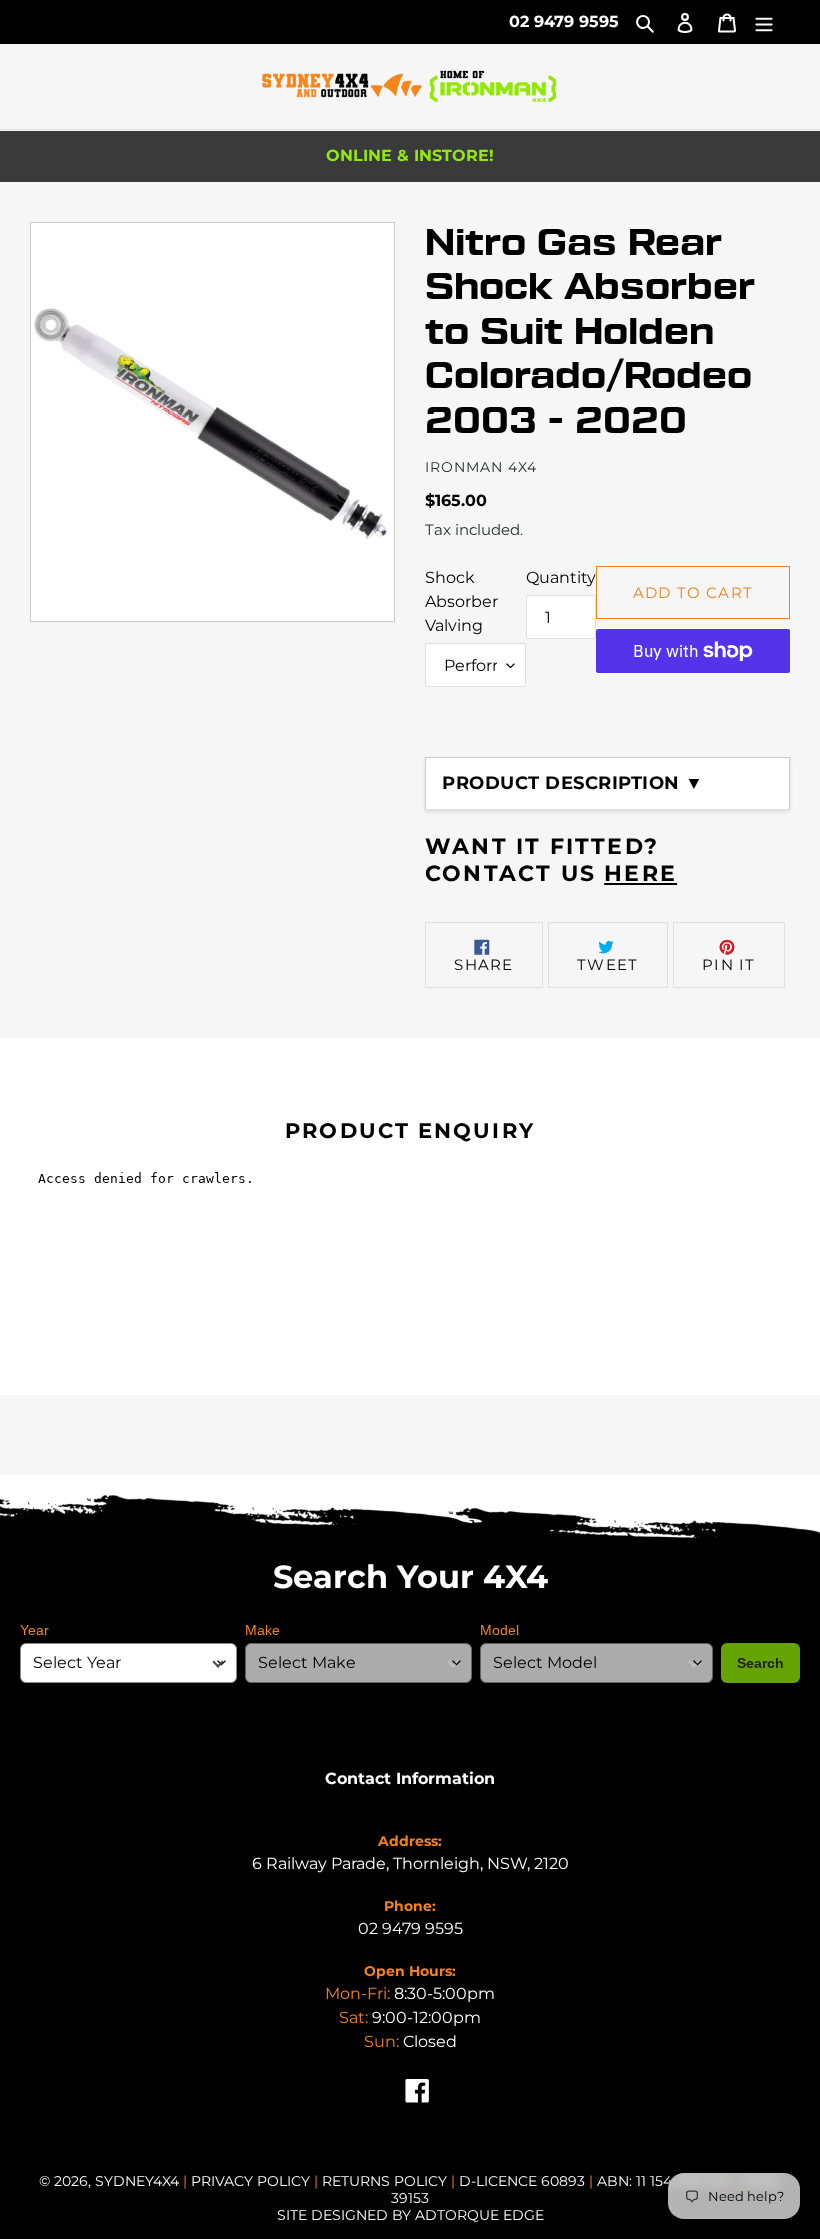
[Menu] (764, 22)
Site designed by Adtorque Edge (410, 2215)
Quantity (561, 577)
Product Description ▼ (573, 783)
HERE (640, 873)
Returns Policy (386, 2181)
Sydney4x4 (137, 2181)
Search (760, 1663)
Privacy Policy (252, 2181)
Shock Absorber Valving (461, 601)
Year (34, 1630)
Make (262, 1630)
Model (499, 1630)
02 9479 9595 (564, 21)
